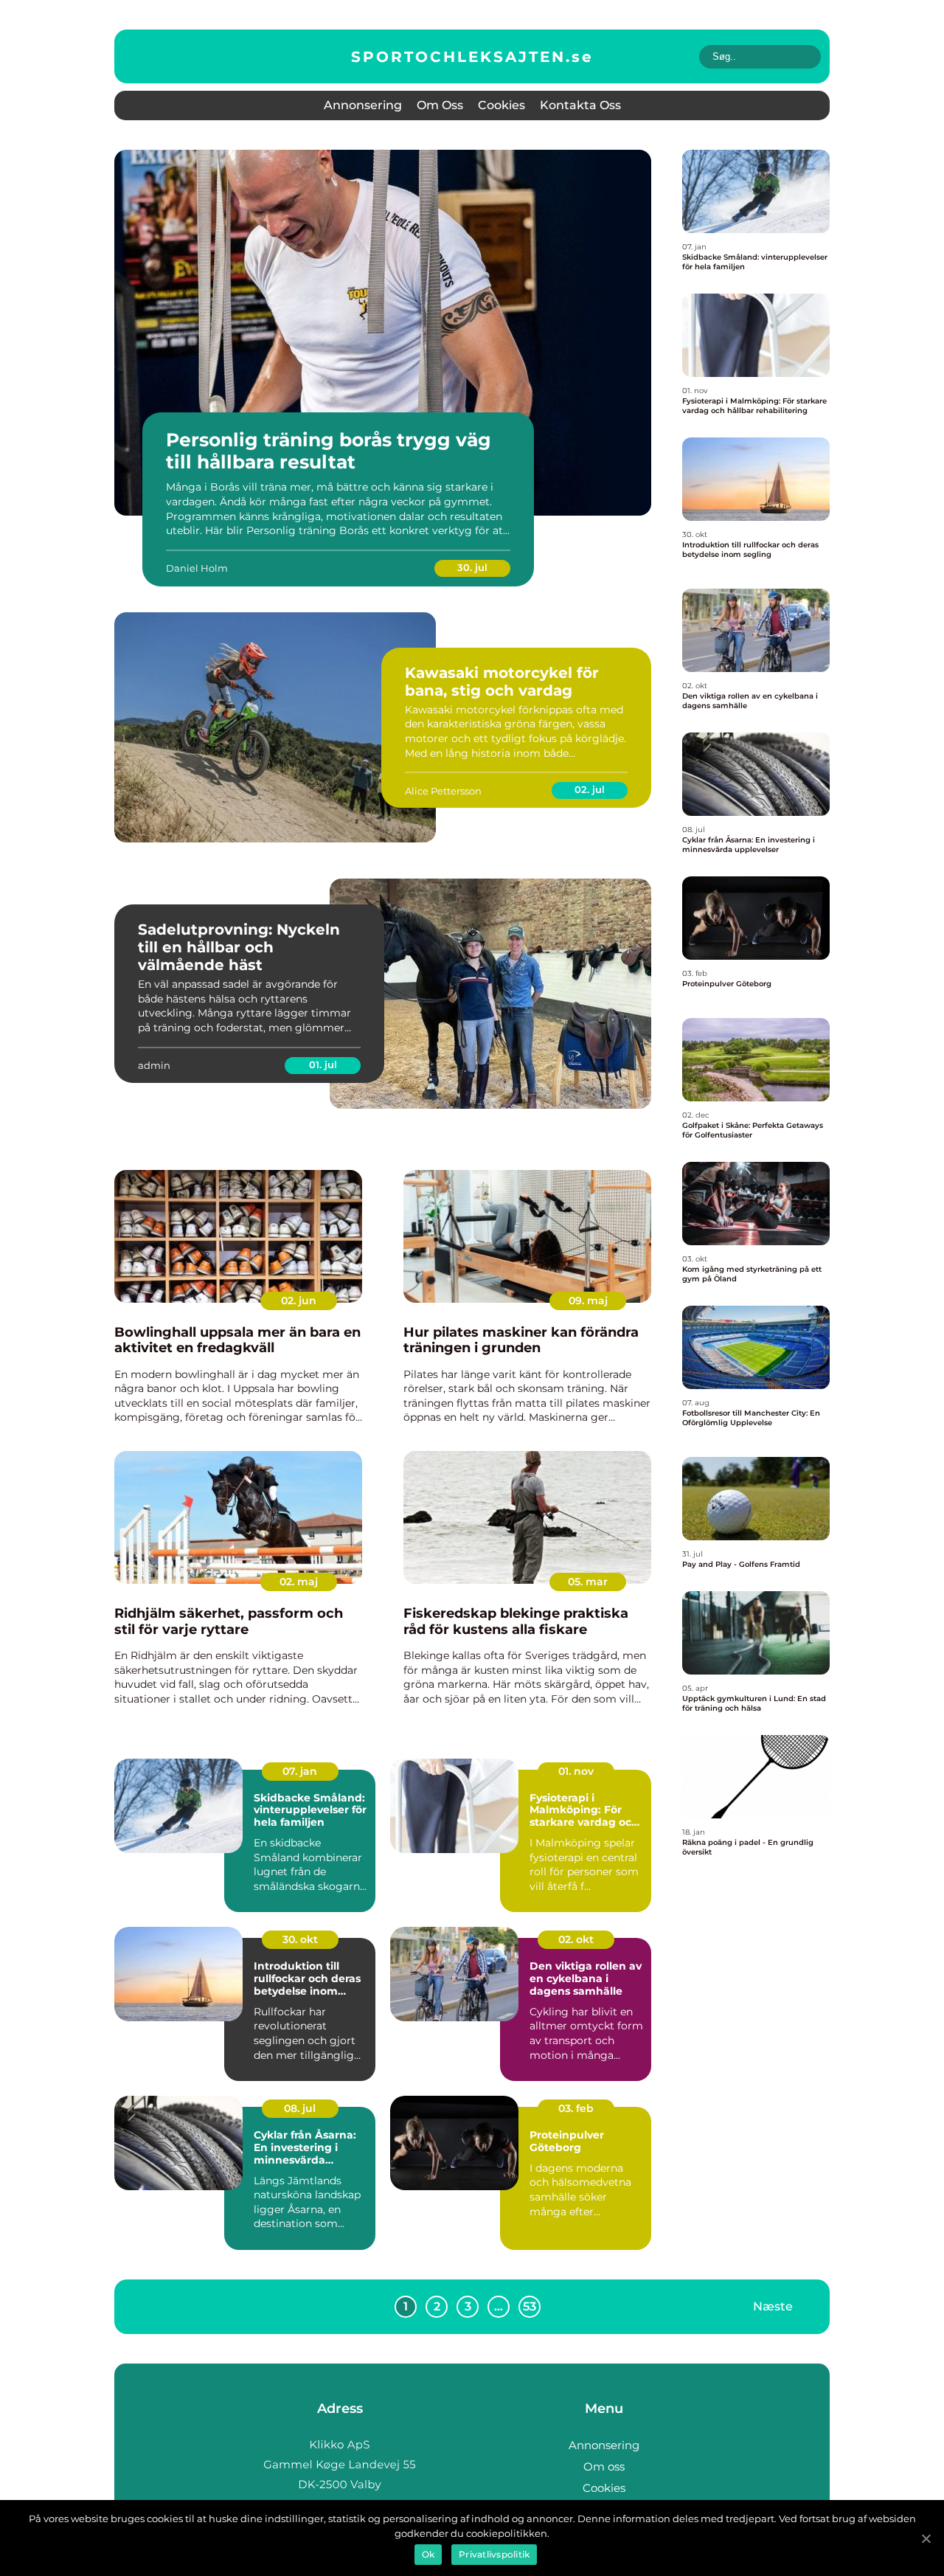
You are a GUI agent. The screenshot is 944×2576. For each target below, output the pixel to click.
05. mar (588, 1582)
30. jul (472, 567)
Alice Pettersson (443, 791)
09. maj (588, 1301)
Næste (773, 2306)
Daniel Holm (197, 568)
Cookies (502, 105)
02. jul (590, 789)
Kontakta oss (580, 105)
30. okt (300, 1939)
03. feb (576, 2108)
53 (530, 2306)
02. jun (299, 1301)
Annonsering (363, 105)
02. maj (299, 1582)
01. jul (323, 1064)
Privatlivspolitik (494, 2554)
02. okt (576, 1939)
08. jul (300, 2108)
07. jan (300, 1771)
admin (154, 1065)
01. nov (576, 1771)
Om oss (440, 105)
